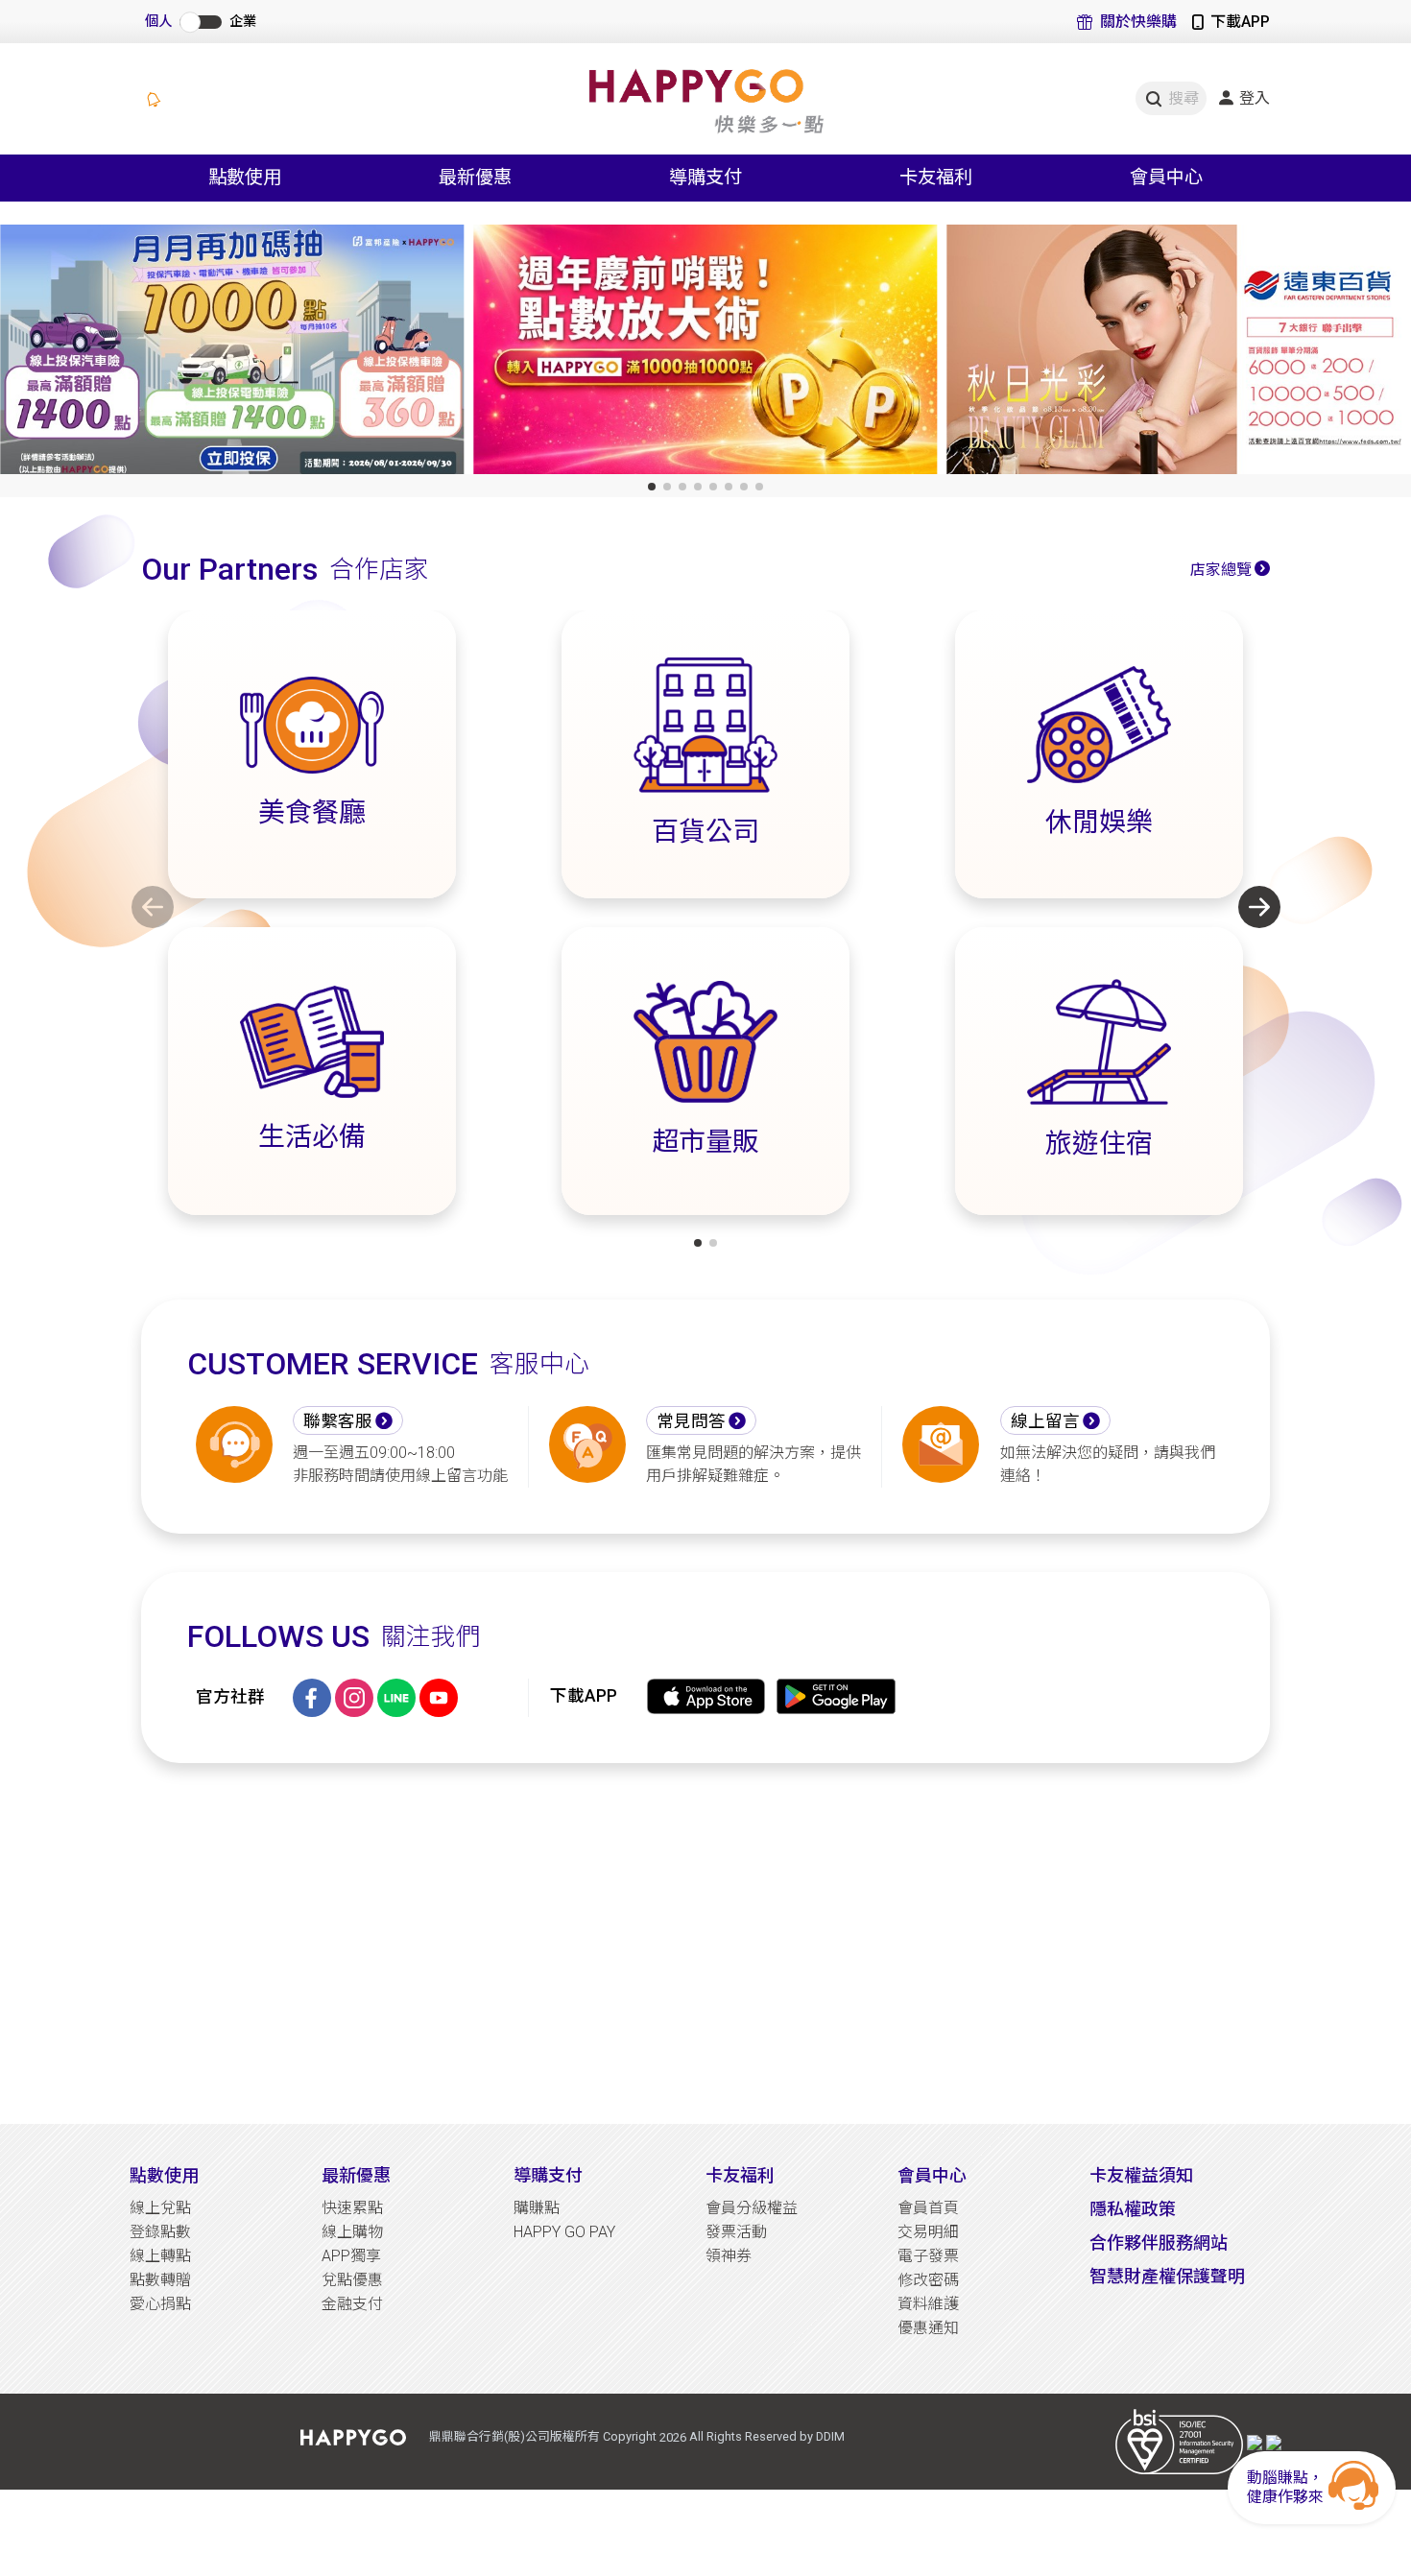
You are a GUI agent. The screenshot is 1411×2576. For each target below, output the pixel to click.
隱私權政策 (1133, 2209)
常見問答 (691, 1421)
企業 (243, 22)
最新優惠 (356, 2175)
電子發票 (928, 2256)
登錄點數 (160, 2232)
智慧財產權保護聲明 (1167, 2276)
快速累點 (352, 2208)
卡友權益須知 (1141, 2175)
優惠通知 (928, 2328)
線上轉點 (160, 2256)
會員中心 (932, 2175)
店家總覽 (1221, 570)
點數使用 (164, 2175)
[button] (652, 487)
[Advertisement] (705, 1944)
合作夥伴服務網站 (1159, 2242)
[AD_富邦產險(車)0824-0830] (232, 354)
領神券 (729, 2256)
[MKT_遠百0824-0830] (1179, 354)
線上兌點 (160, 2208)
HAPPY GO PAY (564, 2232)
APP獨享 (351, 2256)
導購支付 (548, 2175)
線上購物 (352, 2232)
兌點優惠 (352, 2280)
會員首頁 (928, 2208)
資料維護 (928, 2304)
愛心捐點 (160, 2304)
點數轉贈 (160, 2280)
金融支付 (352, 2304)
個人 (158, 22)
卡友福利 (740, 2175)
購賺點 (537, 2208)
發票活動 (736, 2232)
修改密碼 (928, 2280)
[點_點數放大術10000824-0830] (705, 354)
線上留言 (1045, 1421)
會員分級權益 (752, 2208)
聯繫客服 (338, 1421)
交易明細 (928, 2232)
